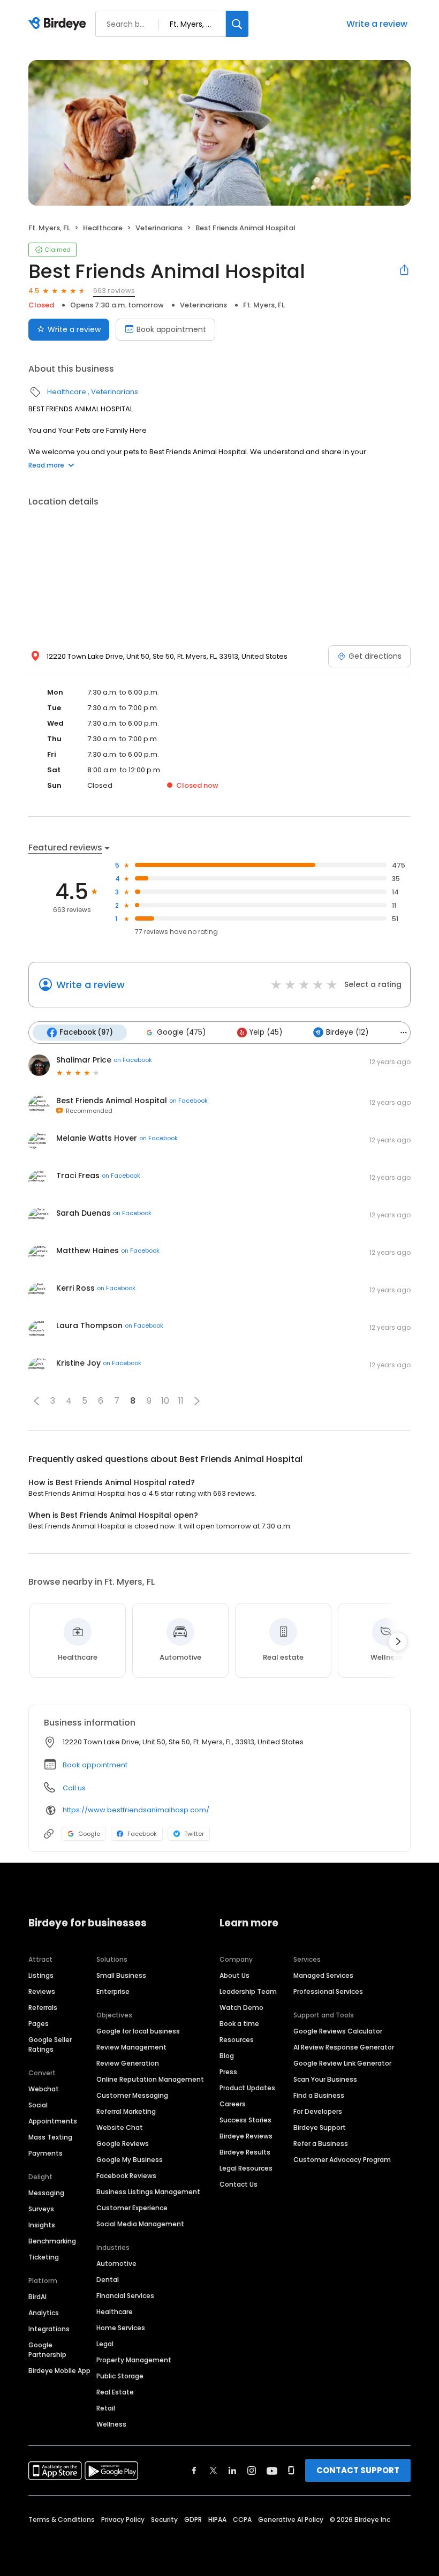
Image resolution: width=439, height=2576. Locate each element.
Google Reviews (123, 2144)
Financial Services (125, 2296)
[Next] (398, 1641)
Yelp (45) (266, 1032)
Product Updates (247, 2088)
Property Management (134, 2360)
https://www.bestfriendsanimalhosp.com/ (136, 1810)
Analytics (44, 2313)
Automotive (116, 2264)
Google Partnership (47, 2350)
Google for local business (138, 2031)
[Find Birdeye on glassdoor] (291, 2470)
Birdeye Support (320, 2127)
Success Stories (245, 2120)
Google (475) (181, 1032)
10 (165, 1401)
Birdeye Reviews (246, 2136)
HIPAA (217, 2519)
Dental (108, 2280)
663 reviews (114, 291)
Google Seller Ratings (50, 2044)
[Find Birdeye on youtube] (272, 2470)
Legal (105, 2344)
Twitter (194, 1834)
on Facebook (133, 1060)
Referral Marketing (126, 2111)
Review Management (131, 2047)
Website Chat (120, 2127)
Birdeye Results (245, 2152)
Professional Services (328, 1991)
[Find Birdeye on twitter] (213, 2470)
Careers (233, 2104)
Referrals (43, 2008)
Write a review (377, 24)
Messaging (46, 2193)
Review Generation (128, 2063)
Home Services (121, 2328)
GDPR (193, 2519)
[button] (36, 1401)
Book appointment (171, 329)
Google (89, 1834)
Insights (42, 2225)
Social (38, 2105)
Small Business (121, 1975)
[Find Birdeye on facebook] (194, 2470)
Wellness (111, 2424)
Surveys (41, 2209)
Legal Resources (246, 2168)
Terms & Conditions (62, 2519)
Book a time (239, 2024)
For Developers (318, 2111)
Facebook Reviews (126, 2176)
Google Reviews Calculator (338, 2031)
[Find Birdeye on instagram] (252, 2470)
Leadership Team (248, 1991)
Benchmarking (52, 2241)
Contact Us (239, 2184)
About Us (234, 1975)
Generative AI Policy (291, 2519)
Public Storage (120, 2376)
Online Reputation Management (150, 2079)
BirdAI (37, 2297)
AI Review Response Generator (344, 2047)
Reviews (42, 1991)
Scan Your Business (325, 2079)
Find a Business (319, 2095)
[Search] (237, 24)
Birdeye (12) (347, 1032)
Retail (106, 2408)
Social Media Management (140, 2224)
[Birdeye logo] (59, 24)
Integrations (49, 2329)
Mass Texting (50, 2137)
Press (228, 2072)
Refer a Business (321, 2144)
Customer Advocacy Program (342, 2160)
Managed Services (323, 1975)
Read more (46, 465)
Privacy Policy (123, 2519)
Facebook (142, 1834)
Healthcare (103, 228)
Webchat (44, 2089)
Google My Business (130, 2160)
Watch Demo (241, 2008)
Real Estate (115, 2392)
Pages (39, 2024)
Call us (74, 1788)
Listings (41, 1975)
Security (164, 2519)
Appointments (53, 2121)
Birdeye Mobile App (59, 2371)
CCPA (242, 2519)
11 (181, 1401)
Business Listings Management (148, 2192)
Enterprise (113, 1991)
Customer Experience (132, 2208)
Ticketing (44, 2257)
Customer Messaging (132, 2095)
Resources (237, 2040)
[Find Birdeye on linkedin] (232, 2470)
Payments (46, 2153)
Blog (227, 2056)
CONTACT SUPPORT (358, 2470)
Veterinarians (159, 228)
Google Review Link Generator (342, 2063)
